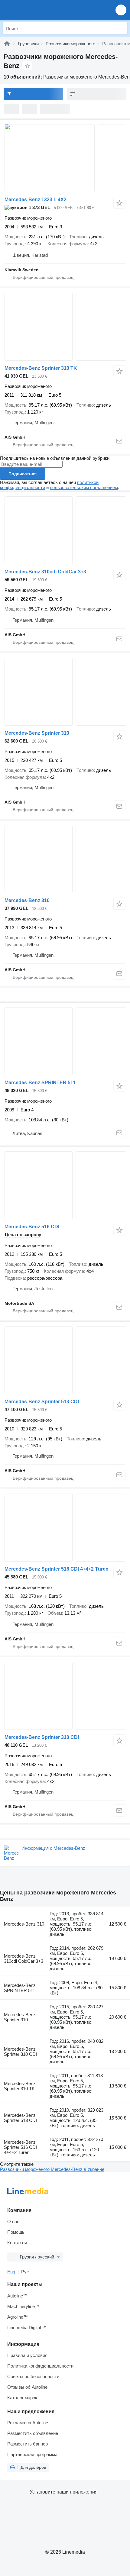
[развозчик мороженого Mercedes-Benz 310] (65, 859)
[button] (121, 10)
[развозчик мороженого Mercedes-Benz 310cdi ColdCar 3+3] (65, 530)
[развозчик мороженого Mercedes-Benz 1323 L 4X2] (65, 158)
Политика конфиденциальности (40, 2366)
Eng (11, 2272)
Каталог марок (22, 2398)
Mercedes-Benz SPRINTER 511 (40, 1083)
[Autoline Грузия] (39, 10)
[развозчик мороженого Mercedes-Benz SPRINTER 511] (65, 1041)
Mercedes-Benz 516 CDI (32, 1227)
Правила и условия (27, 2355)
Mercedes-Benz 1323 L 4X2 (36, 200)
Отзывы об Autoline (27, 2387)
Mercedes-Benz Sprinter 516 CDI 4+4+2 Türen (57, 1569)
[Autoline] (7, 44)
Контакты (17, 2243)
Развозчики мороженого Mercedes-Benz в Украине (52, 2169)
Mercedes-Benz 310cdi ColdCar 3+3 (45, 572)
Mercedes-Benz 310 (27, 900)
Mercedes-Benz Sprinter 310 (37, 733)
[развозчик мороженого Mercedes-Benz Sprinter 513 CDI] (65, 1360)
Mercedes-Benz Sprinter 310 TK (41, 368)
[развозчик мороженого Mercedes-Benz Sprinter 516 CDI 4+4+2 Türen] (65, 1528)
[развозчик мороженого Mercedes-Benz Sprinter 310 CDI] (65, 1696)
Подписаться (23, 474)
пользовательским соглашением (84, 487)
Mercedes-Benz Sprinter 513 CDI (42, 1402)
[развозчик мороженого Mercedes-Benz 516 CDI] (65, 1185)
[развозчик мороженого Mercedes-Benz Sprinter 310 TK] (65, 327)
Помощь (16, 2232)
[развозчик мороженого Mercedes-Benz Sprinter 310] (65, 692)
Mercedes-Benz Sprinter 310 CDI (42, 1737)
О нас (13, 2221)
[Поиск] (121, 28)
